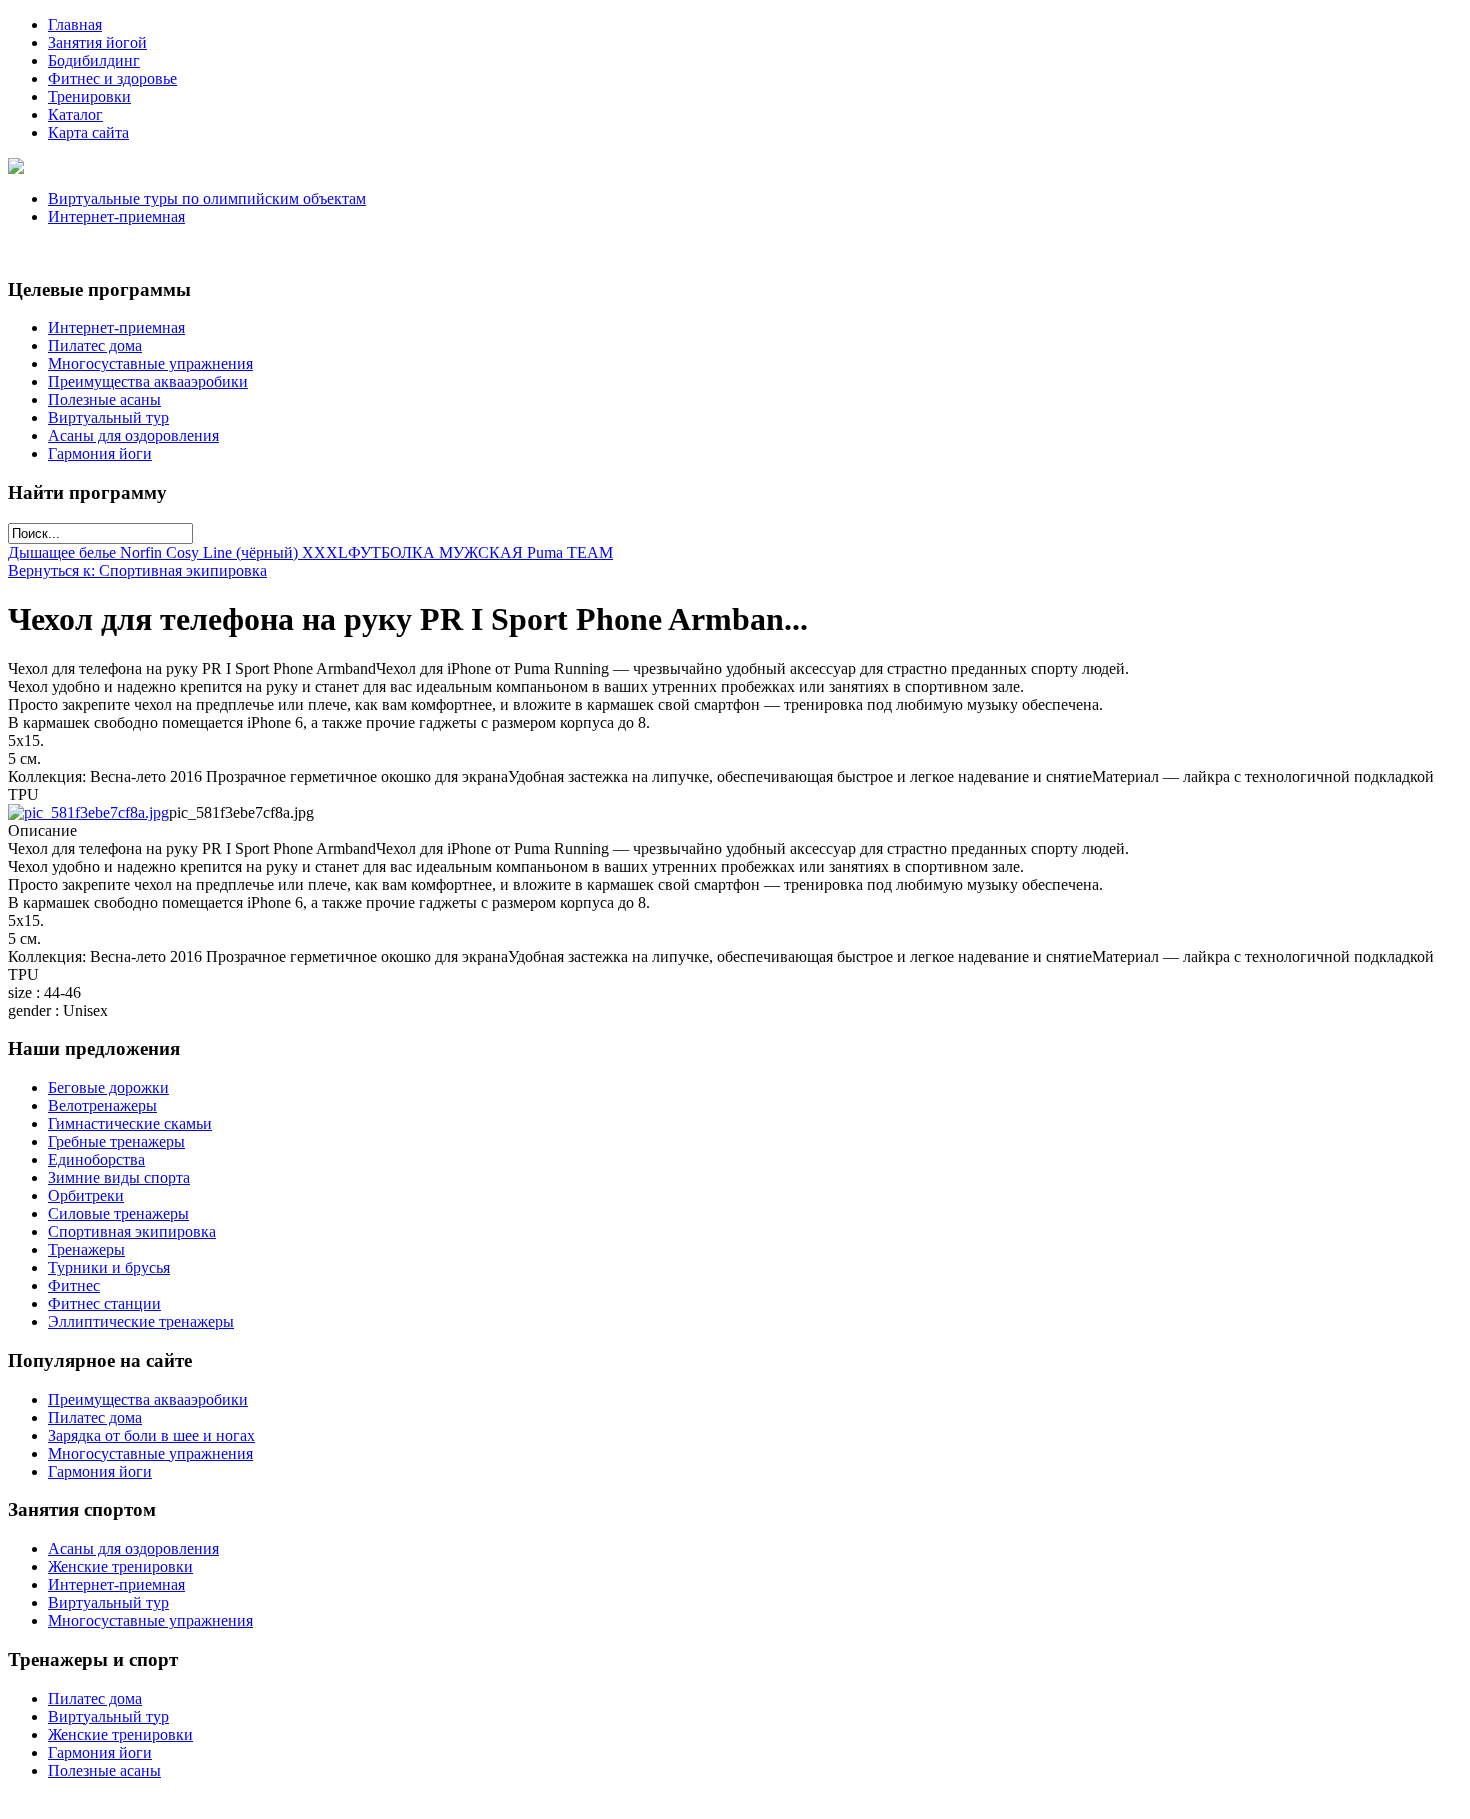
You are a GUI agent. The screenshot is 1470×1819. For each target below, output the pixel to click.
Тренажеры (86, 1249)
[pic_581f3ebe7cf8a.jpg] (88, 812)
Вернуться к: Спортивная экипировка (137, 570)
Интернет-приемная (116, 216)
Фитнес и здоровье (112, 78)
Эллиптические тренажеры (141, 1321)
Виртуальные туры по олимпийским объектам (207, 198)
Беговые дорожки (108, 1087)
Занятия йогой (97, 42)
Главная (75, 24)
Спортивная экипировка (132, 1231)
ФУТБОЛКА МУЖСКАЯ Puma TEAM (480, 552)
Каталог (75, 114)
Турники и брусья (109, 1267)
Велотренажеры (102, 1105)
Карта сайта (88, 132)
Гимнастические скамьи (130, 1123)
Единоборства (96, 1159)
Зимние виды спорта (119, 1177)
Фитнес (74, 1285)
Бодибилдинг (94, 60)
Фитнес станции (104, 1303)
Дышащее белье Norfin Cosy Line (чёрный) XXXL (178, 552)
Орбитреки (86, 1195)
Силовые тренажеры (118, 1213)
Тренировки (89, 96)
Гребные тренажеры (116, 1141)
